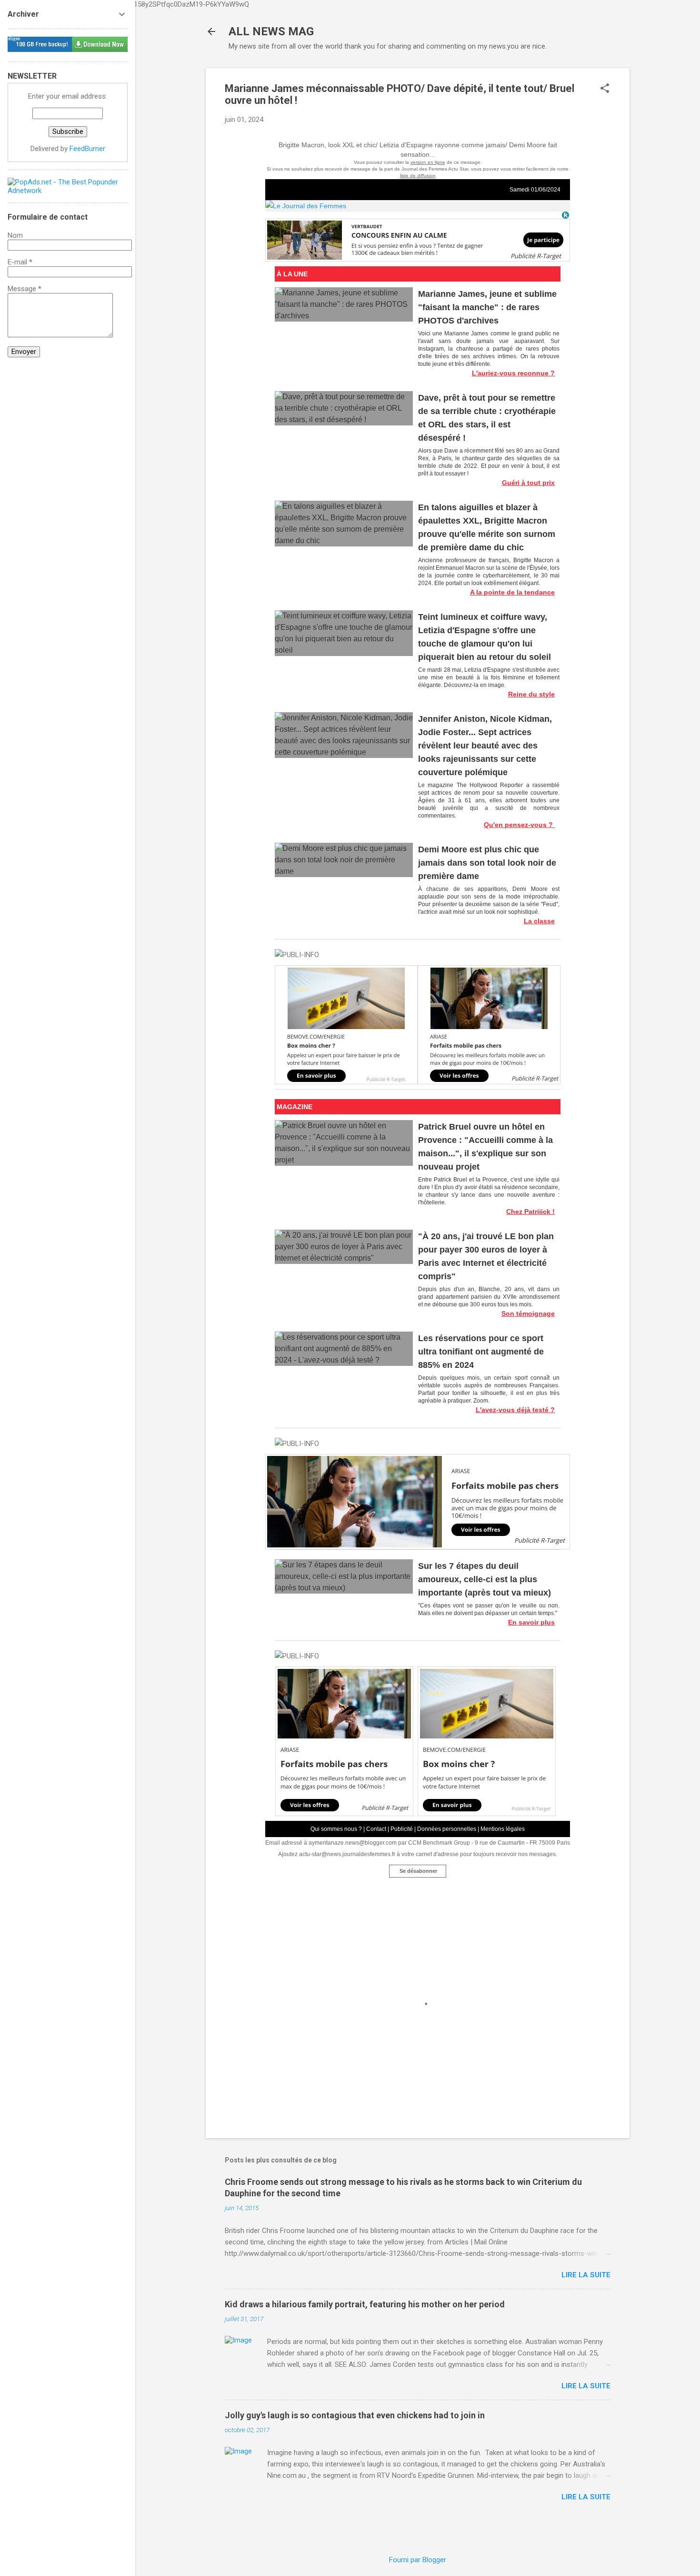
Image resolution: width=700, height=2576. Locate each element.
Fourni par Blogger (418, 2560)
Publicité (402, 1829)
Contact (376, 1829)
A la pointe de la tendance (512, 592)
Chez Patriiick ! (530, 1212)
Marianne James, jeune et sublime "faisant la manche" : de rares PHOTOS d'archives (487, 307)
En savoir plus (531, 1622)
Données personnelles (447, 1829)
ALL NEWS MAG (271, 31)
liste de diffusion (418, 176)
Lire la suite (586, 2275)
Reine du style (531, 694)
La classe (539, 921)
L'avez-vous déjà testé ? (515, 1410)
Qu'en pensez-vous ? (519, 825)
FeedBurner (87, 149)
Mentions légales (503, 1829)
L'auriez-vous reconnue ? (513, 373)
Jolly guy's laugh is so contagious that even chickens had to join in (355, 2415)
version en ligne (428, 162)
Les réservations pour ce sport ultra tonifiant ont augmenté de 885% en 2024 (481, 1352)
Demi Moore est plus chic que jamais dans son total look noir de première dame (487, 863)
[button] (605, 89)
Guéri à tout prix (528, 483)
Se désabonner (418, 1871)
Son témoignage (528, 1313)
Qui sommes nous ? (336, 1829)
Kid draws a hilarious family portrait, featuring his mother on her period (365, 2304)
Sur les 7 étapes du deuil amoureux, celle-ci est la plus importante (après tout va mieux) (485, 1579)
